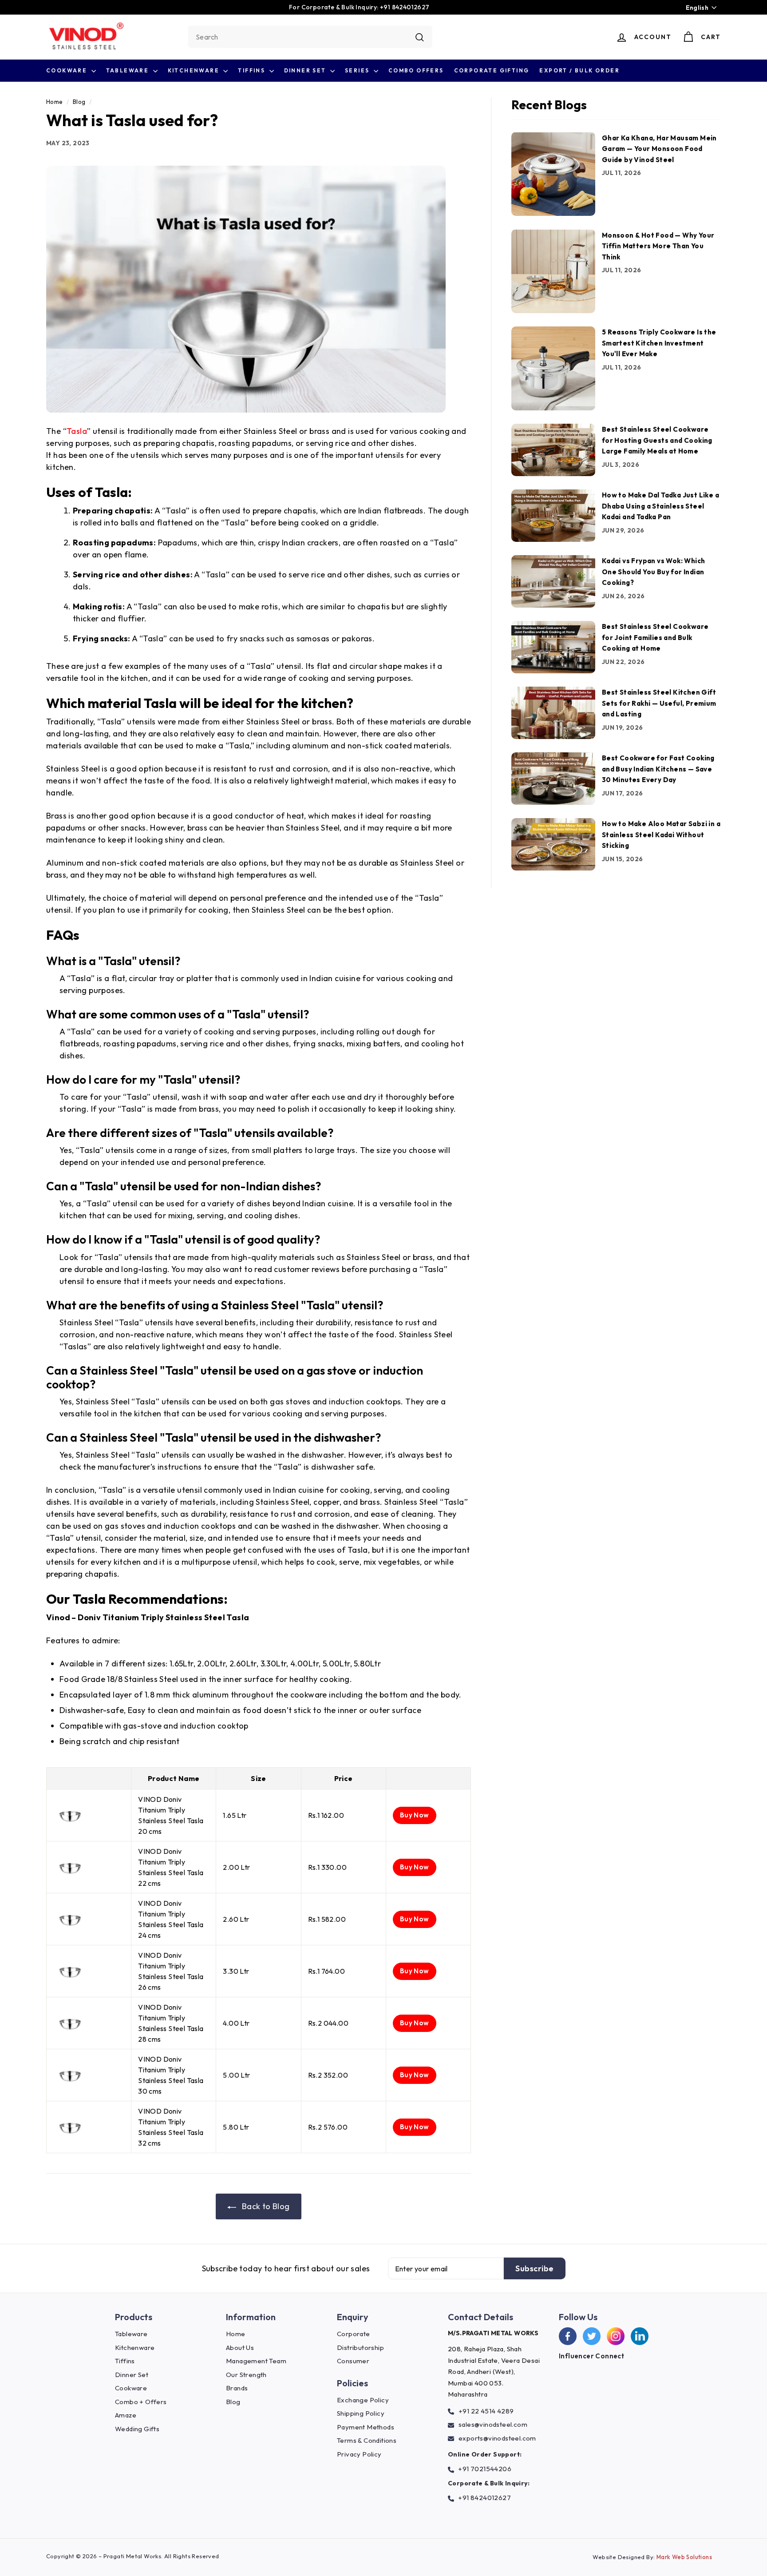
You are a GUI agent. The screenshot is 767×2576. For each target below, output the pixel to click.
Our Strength (246, 2375)
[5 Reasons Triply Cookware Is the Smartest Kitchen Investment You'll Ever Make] (553, 368)
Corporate (354, 2334)
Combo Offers (416, 70)
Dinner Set (306, 70)
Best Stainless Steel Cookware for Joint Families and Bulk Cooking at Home (655, 637)
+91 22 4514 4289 (486, 2411)
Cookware (68, 70)
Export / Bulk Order (579, 70)
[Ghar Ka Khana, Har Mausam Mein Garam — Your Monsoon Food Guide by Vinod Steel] (553, 174)
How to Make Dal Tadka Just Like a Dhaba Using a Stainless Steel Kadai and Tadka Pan (660, 506)
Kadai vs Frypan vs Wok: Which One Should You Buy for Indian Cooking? (654, 572)
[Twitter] (592, 2336)
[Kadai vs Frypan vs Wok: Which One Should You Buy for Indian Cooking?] (553, 581)
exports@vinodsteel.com (497, 2438)
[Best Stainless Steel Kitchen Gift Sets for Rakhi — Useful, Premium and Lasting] (553, 713)
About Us (240, 2347)
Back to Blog (265, 2206)
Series (358, 70)
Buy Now (415, 1815)
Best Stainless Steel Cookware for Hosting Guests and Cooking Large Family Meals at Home (657, 440)
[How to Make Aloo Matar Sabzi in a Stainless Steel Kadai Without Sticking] (553, 844)
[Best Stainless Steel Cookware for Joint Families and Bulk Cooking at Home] (553, 647)
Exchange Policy (363, 2400)
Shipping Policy (361, 2413)
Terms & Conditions (367, 2440)
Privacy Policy (359, 2454)
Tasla (77, 431)
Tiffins (252, 70)
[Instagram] (616, 2336)
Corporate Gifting (492, 70)
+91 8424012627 (484, 2498)
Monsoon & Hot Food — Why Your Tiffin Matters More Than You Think (658, 246)
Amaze (126, 2415)
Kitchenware (195, 70)
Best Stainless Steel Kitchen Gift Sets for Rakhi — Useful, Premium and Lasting (659, 703)
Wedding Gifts (137, 2429)
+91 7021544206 (485, 2469)
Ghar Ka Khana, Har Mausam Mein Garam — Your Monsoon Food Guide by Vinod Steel (659, 148)
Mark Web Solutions (684, 2557)
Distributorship (360, 2347)
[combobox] (310, 37)
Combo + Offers (141, 2402)
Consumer (353, 2361)
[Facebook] (568, 2336)
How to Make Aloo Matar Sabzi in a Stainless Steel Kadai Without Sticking (661, 835)
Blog (79, 102)
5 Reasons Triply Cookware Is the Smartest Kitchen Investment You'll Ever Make (659, 343)
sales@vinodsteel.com (493, 2424)
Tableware (128, 70)
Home (55, 102)
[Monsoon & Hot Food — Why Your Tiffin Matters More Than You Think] (553, 271)
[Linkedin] (640, 2336)
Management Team (256, 2361)
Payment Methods (366, 2427)
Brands (237, 2388)
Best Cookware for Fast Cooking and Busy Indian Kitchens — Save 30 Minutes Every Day (658, 769)
